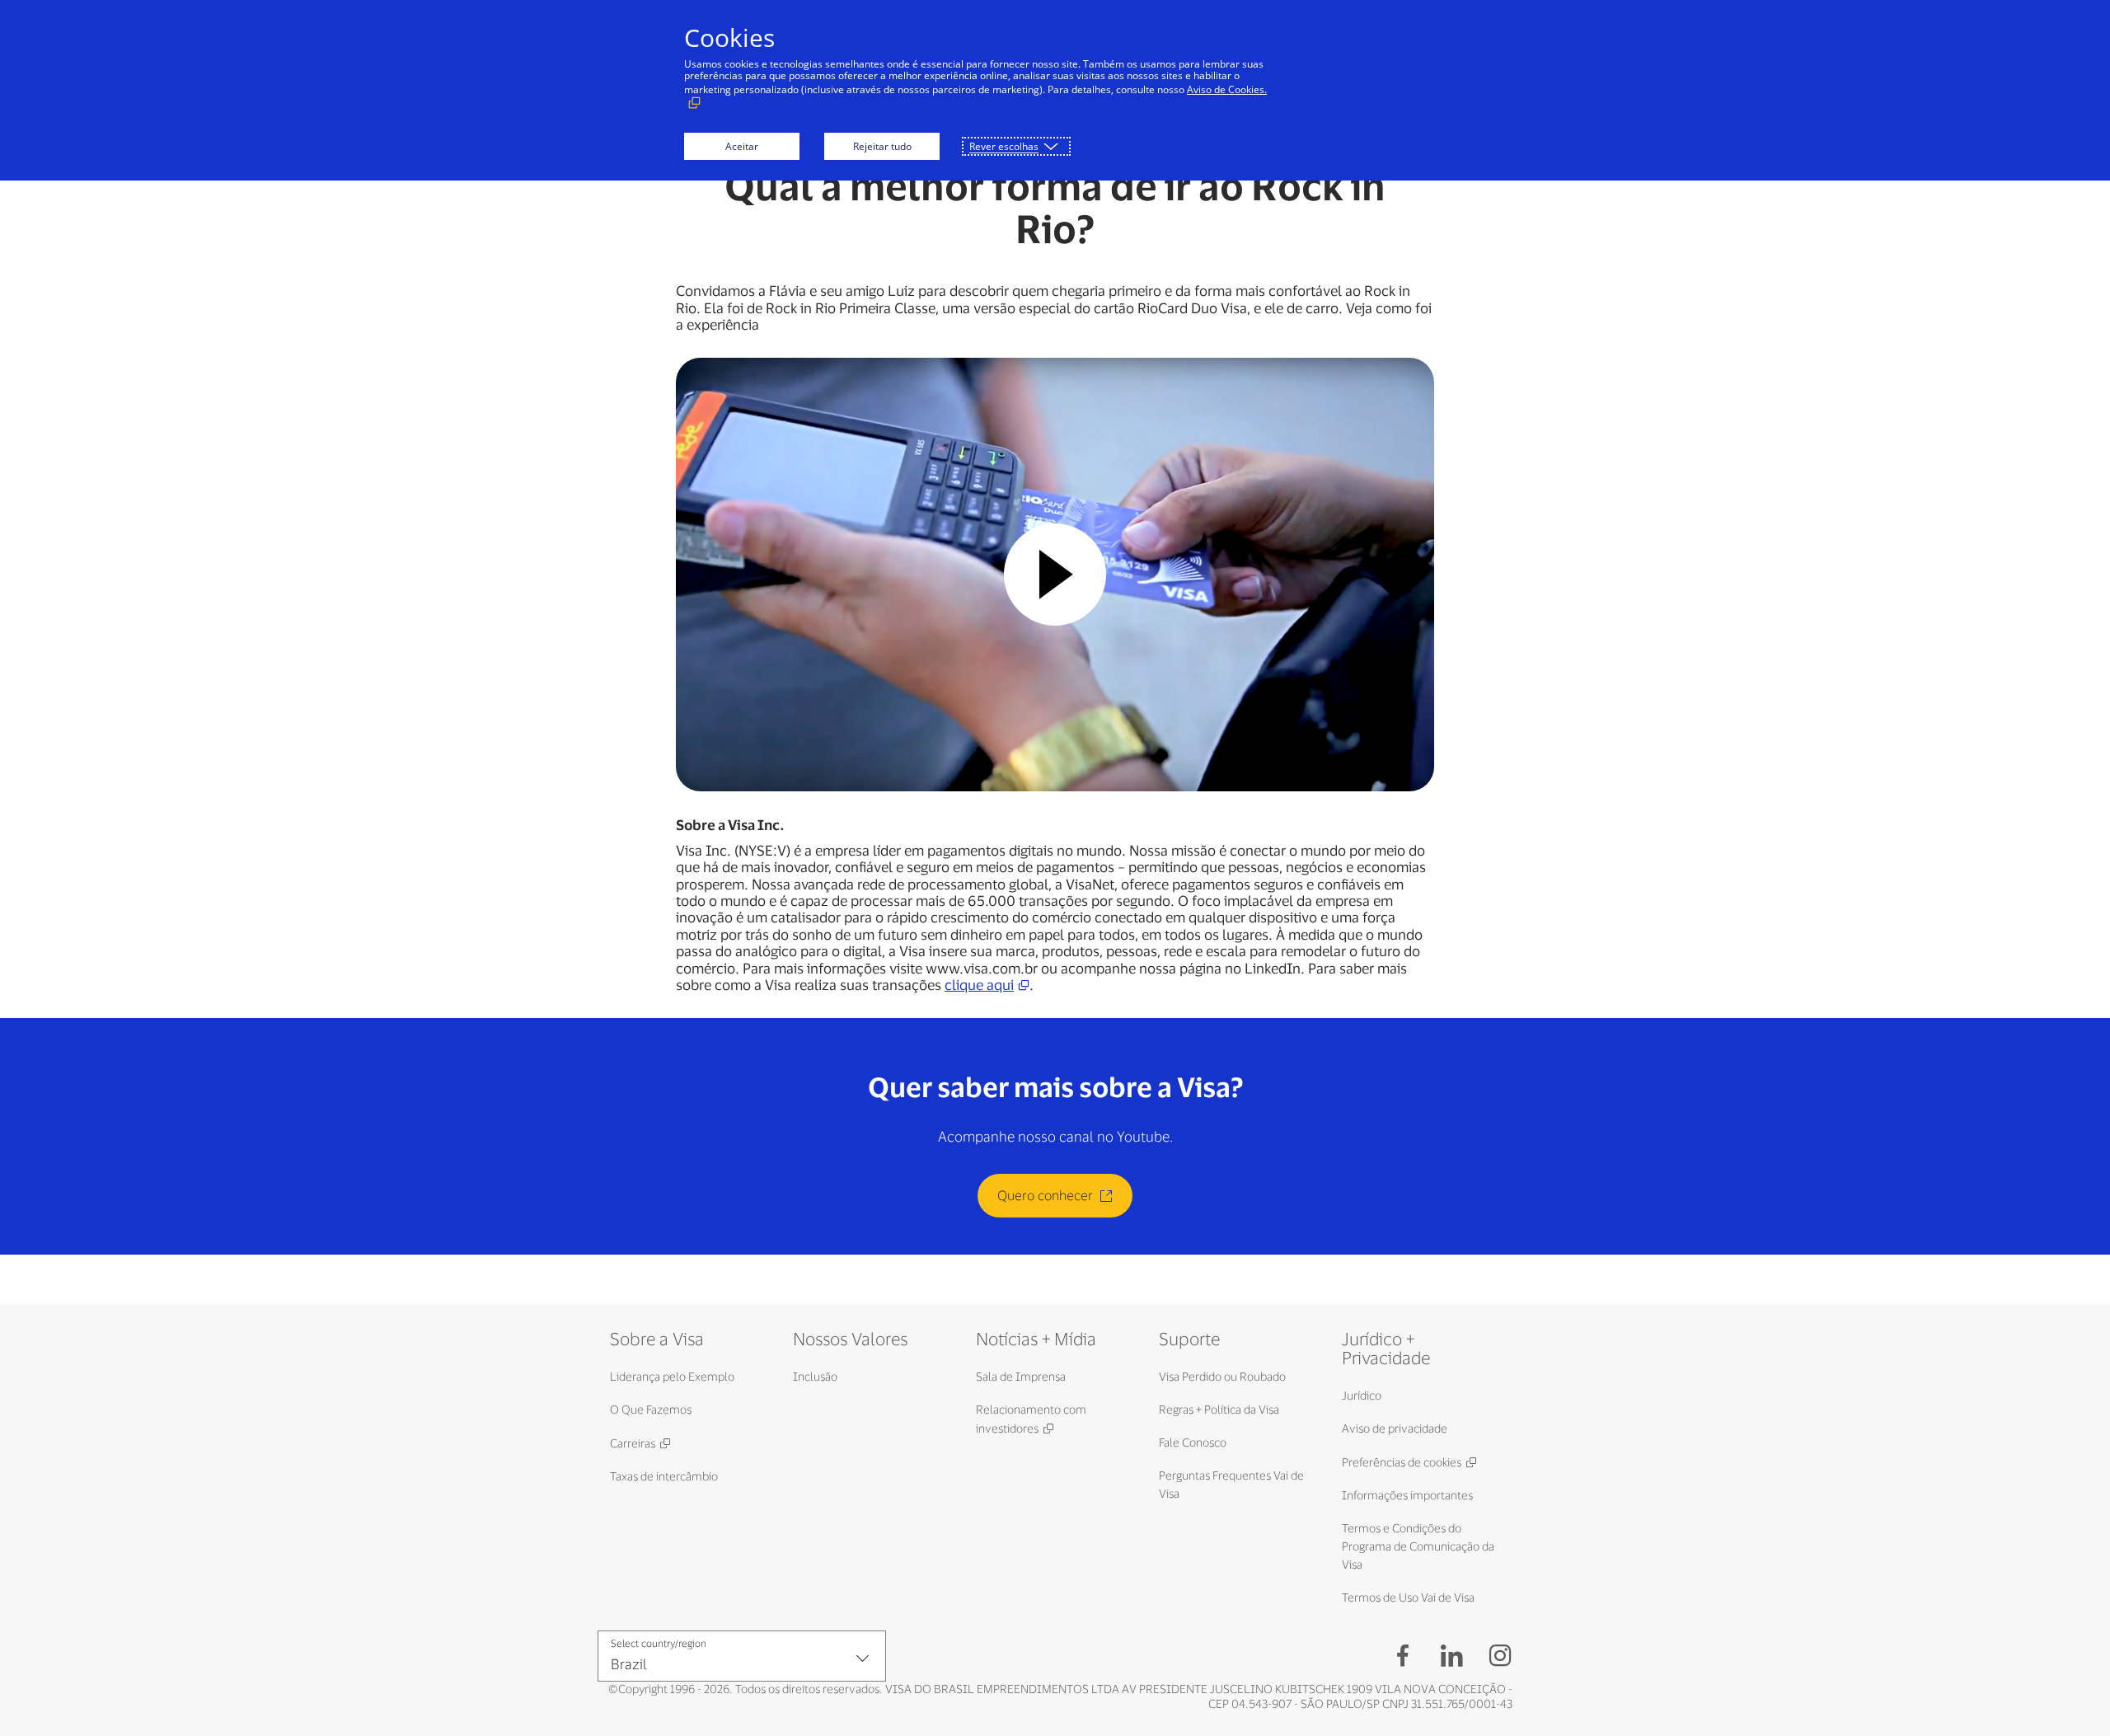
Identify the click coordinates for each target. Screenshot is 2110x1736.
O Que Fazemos (651, 1409)
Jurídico (1362, 1395)
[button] (1055, 575)
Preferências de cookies (1402, 1462)
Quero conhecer (1045, 1195)
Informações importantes (1407, 1495)
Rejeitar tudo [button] (882, 146)
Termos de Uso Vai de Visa (1408, 1597)
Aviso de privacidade (1395, 1428)
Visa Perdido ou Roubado (1222, 1376)
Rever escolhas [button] (1004, 146)
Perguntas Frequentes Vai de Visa (1231, 1484)
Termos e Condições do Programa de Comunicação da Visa (1418, 1546)
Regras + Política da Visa (1219, 1409)
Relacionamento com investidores (1031, 1419)
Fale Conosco (1193, 1442)
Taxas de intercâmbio (664, 1476)
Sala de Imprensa (1021, 1376)
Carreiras (633, 1443)
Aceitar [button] (742, 146)
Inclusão (815, 1376)
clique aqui (979, 984)
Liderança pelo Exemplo (672, 1376)
